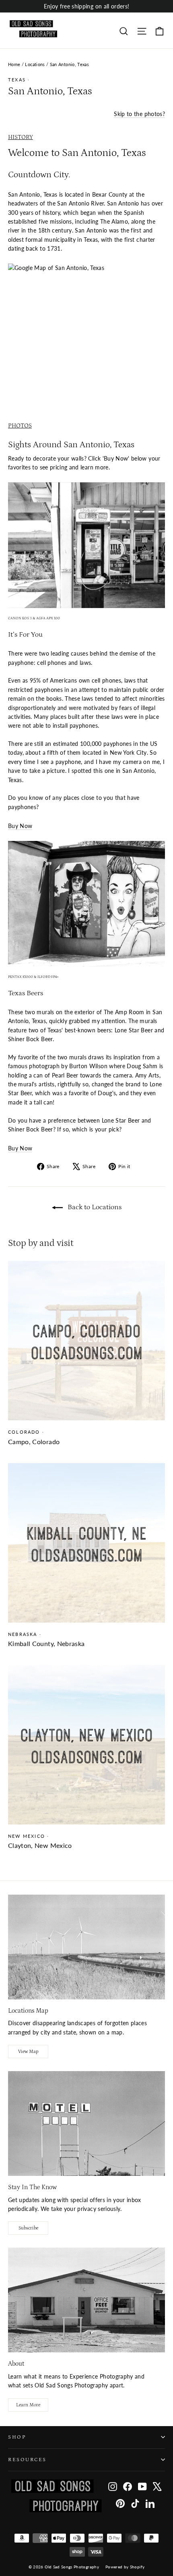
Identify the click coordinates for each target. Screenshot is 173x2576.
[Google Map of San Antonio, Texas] (86, 326)
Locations (35, 64)
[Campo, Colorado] (86, 1341)
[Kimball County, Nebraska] (86, 1543)
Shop (17, 2437)
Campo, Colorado (34, 1442)
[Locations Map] (86, 1947)
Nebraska (23, 1634)
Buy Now (20, 826)
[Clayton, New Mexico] (86, 1745)
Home (14, 64)
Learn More (28, 2405)
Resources (27, 2460)
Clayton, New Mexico (40, 1845)
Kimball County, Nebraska (46, 1643)
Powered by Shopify (125, 2567)
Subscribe (28, 2228)
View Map (28, 2052)
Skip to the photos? (139, 114)
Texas (17, 80)
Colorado (24, 1432)
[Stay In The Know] (86, 2123)
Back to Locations (94, 1207)
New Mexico (27, 1836)
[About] (86, 2300)
